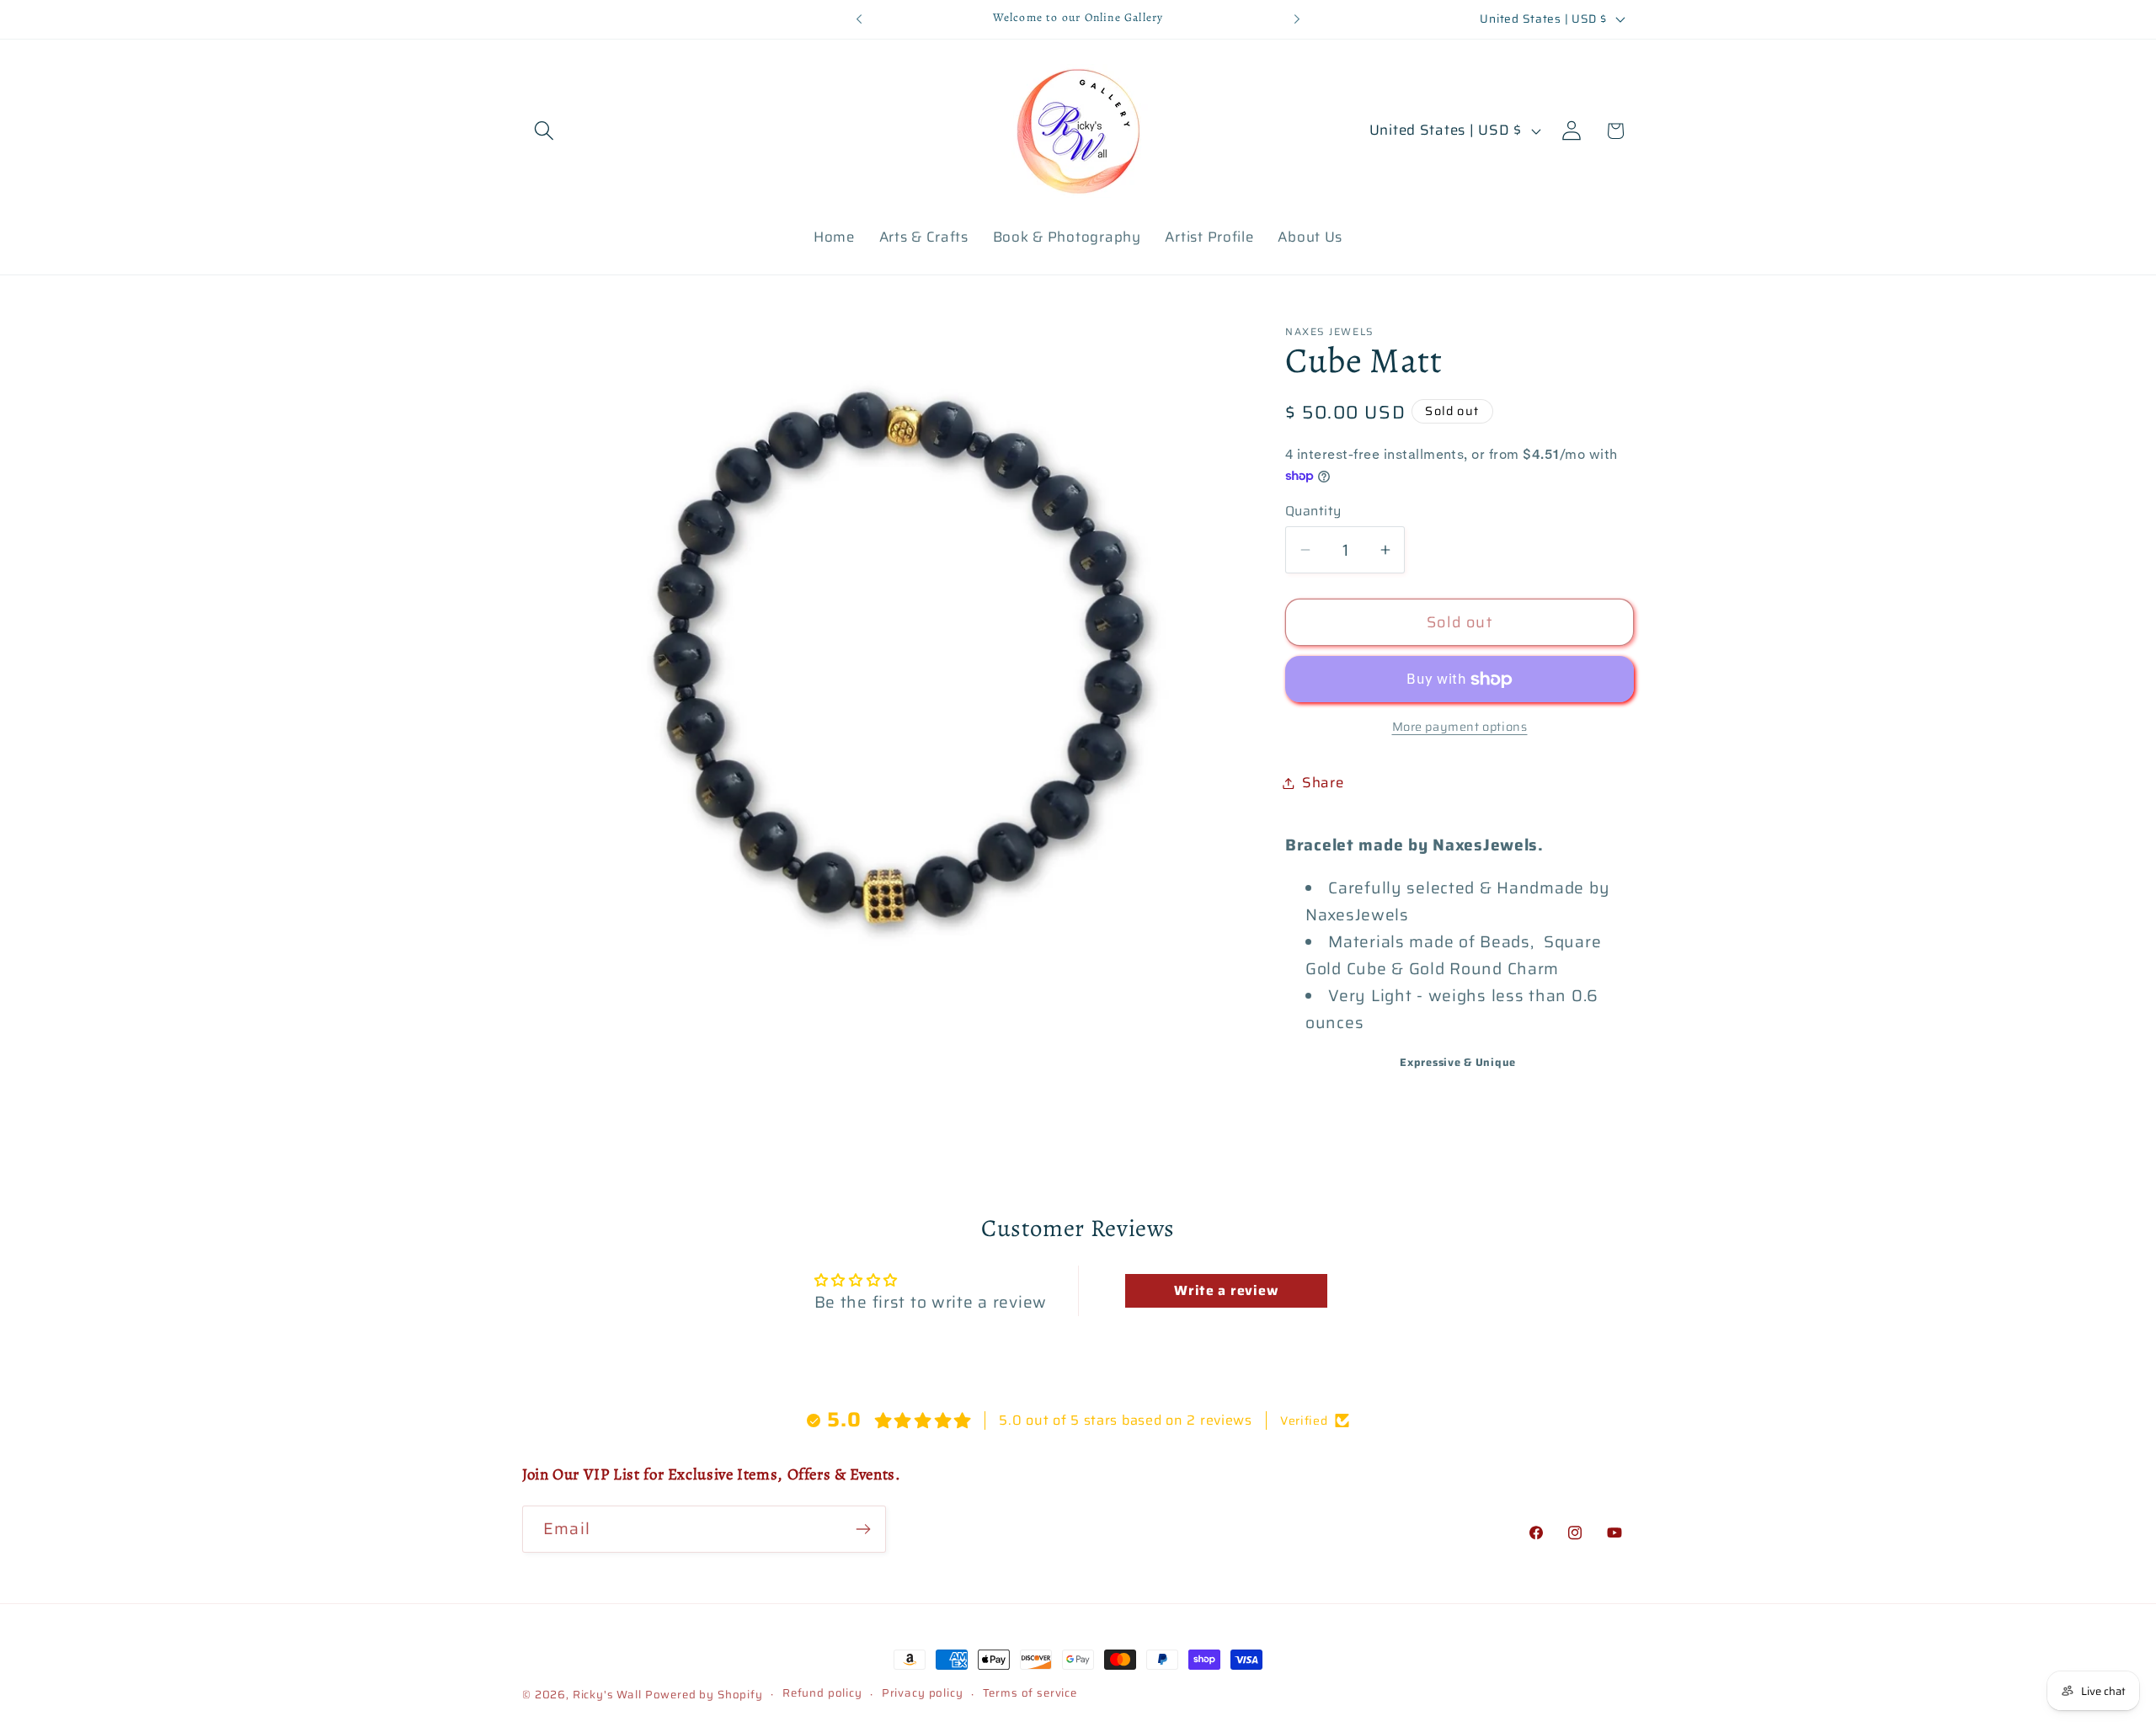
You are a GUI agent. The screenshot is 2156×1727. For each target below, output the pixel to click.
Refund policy (822, 1693)
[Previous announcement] (859, 19)
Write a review (1226, 1290)
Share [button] (1323, 782)
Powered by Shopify (704, 1695)
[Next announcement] (1297, 19)
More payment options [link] (1460, 727)
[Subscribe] (863, 1529)
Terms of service (1030, 1693)
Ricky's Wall (607, 1695)
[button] (544, 131)
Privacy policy (923, 1693)
